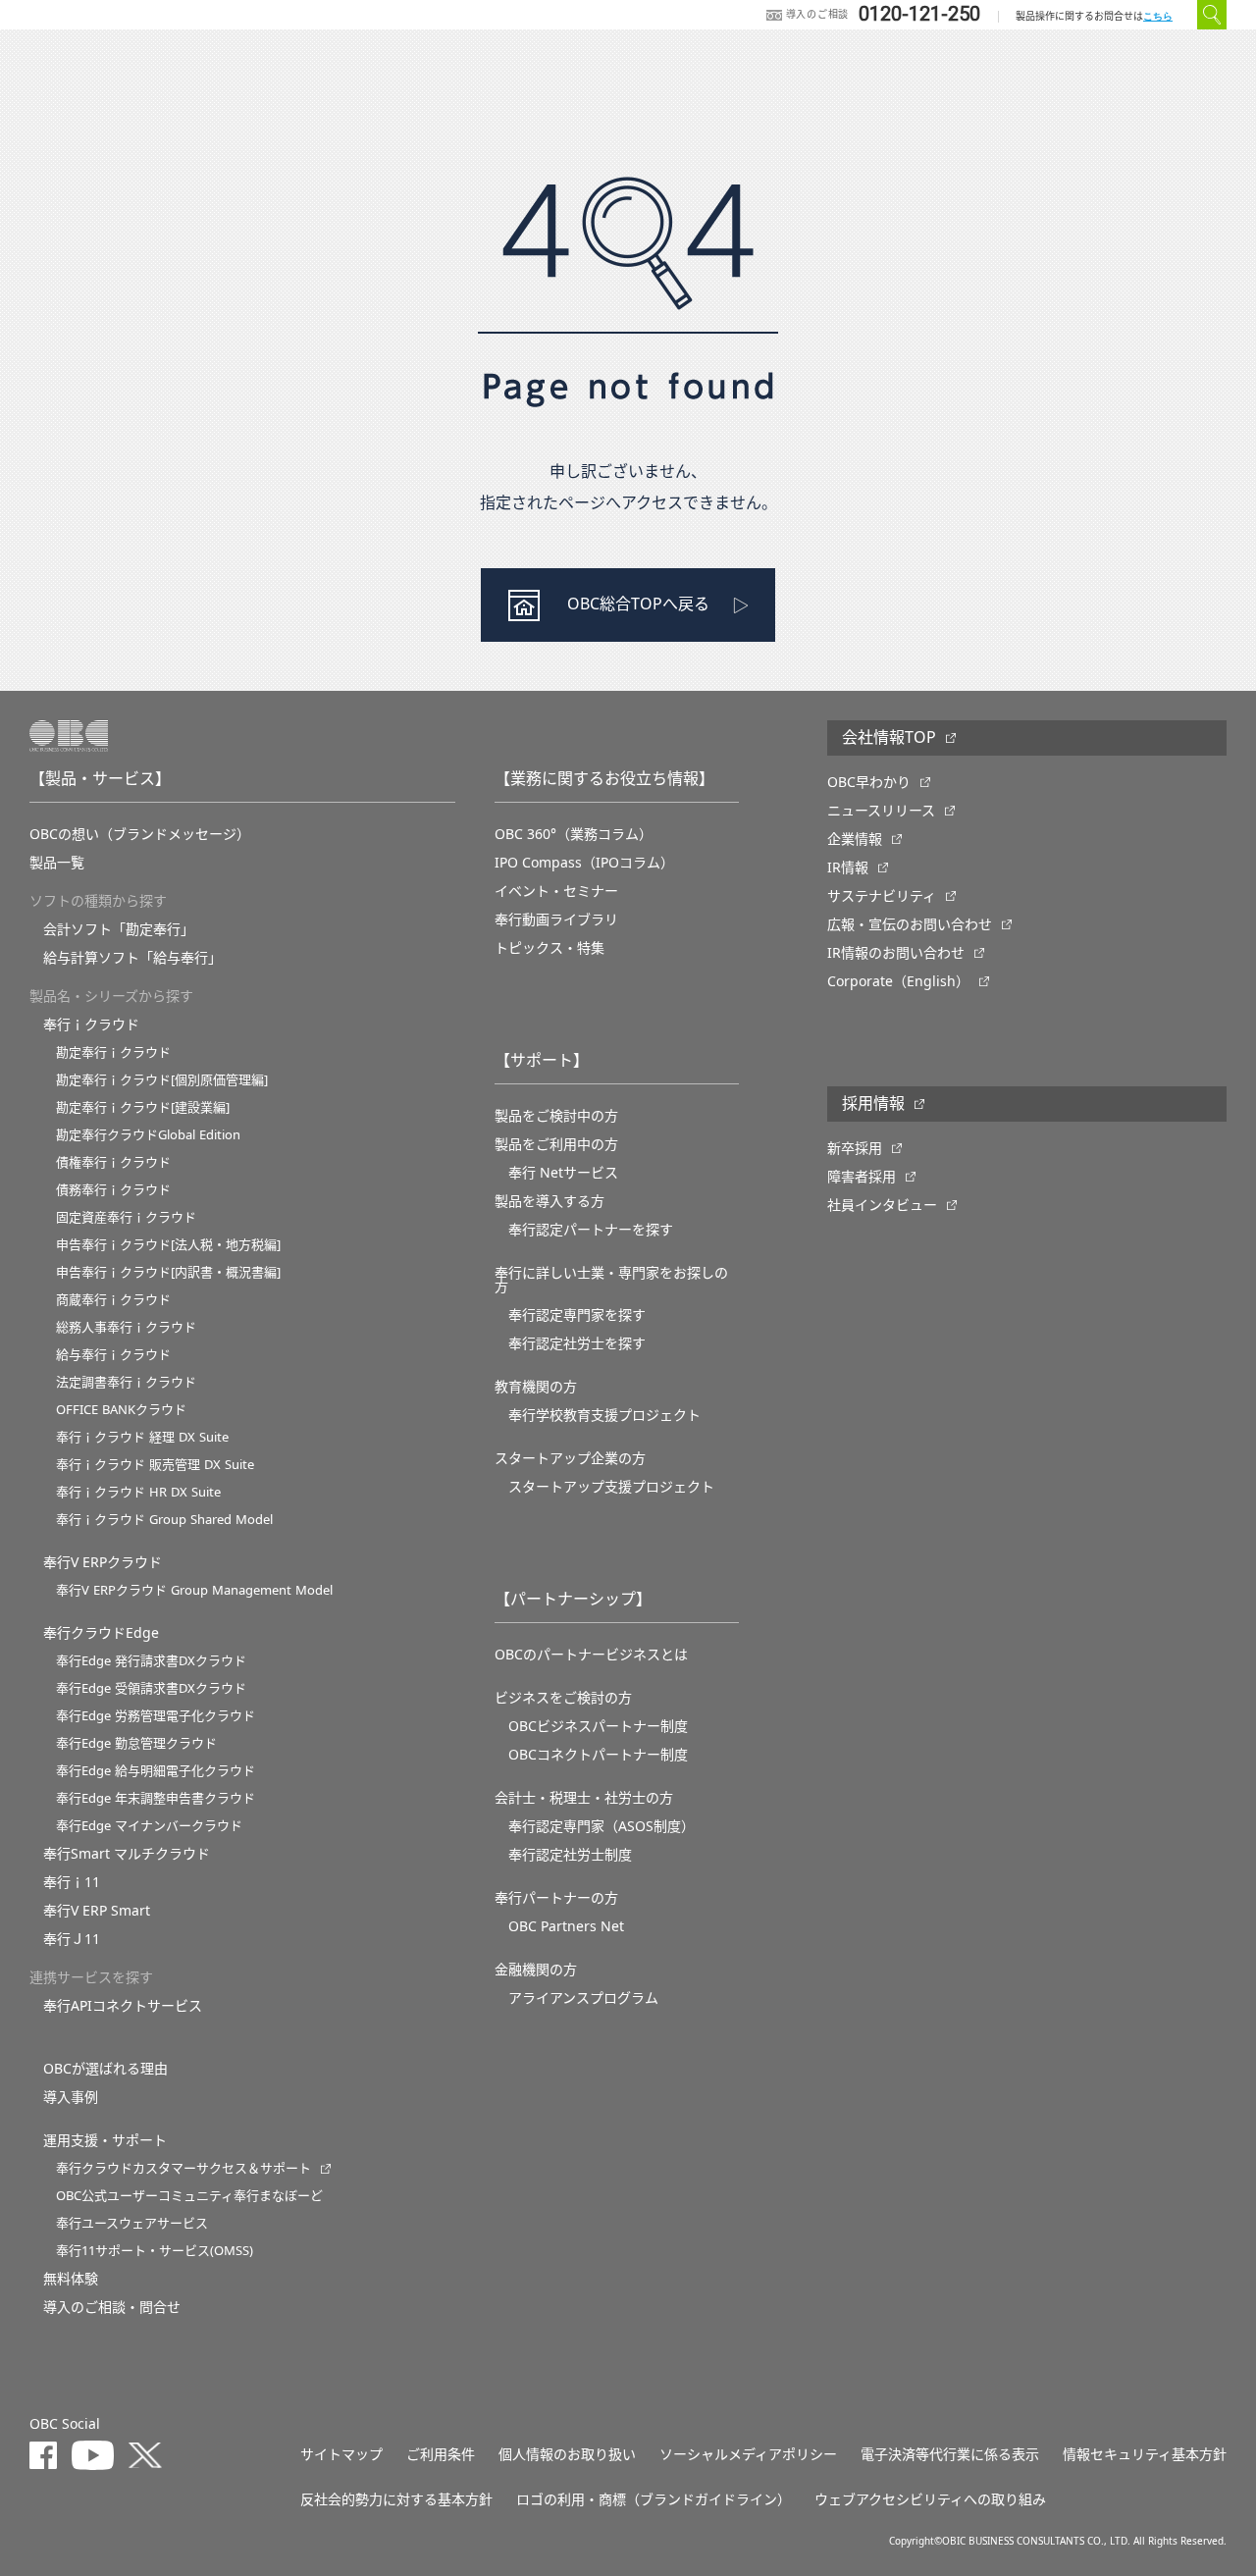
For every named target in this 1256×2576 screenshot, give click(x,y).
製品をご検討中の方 (556, 1116)
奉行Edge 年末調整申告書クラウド (156, 1798)
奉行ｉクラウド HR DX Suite (138, 1492)
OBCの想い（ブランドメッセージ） (140, 834)
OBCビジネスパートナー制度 (598, 1726)
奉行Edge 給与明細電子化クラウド (156, 1771)
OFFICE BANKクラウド (121, 1410)
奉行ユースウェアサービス (132, 2223)
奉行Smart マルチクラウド (127, 1854)
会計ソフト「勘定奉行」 (119, 929)
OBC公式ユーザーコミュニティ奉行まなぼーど (189, 2196)
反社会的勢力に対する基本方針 (396, 2499)
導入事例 (71, 2097)
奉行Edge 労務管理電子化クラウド (156, 1716)
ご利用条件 (441, 2454)
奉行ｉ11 (72, 1882)
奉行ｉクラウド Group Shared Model (164, 1520)
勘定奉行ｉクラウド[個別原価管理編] (162, 1080)
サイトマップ (341, 2454)
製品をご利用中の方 (556, 1144)
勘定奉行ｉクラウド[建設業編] (143, 1107)
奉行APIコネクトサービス (123, 2006)
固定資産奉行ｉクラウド (126, 1217)
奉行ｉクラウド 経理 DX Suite (142, 1437)
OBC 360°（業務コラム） (574, 834)
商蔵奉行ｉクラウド (113, 1300)
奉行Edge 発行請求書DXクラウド (151, 1661)
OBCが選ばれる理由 (105, 2069)
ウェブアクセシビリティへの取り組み (930, 2499)
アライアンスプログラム (583, 1998)
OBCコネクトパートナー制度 (598, 1755)
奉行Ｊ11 (72, 1939)
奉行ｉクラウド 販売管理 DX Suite (155, 1465)
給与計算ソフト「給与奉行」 (132, 958)
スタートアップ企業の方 (570, 1458)
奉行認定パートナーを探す (591, 1230)
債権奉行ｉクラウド (113, 1162)
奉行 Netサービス (563, 1173)
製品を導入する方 (549, 1201)
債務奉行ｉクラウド (113, 1190)
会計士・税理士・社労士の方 (584, 1798)
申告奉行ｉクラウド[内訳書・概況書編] (168, 1272)
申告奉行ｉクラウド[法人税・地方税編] (168, 1245)
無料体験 (71, 2279)
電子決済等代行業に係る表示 (950, 2454)
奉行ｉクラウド (91, 1025)
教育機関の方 (536, 1387)
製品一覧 (57, 863)
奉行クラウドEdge (101, 1633)
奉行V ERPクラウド (103, 1562)
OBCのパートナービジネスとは (591, 1655)
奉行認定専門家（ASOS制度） (602, 1826)
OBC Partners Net (566, 1926)
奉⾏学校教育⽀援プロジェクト (604, 1415)
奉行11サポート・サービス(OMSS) (155, 2251)
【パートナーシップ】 (573, 1600)
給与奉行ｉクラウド (113, 1355)
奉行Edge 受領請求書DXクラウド (151, 1688)
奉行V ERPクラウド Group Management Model (194, 1590)
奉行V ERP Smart (97, 1911)
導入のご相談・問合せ (112, 2307)
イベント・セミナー (556, 891)
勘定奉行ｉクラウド (113, 1052)
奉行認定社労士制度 (570, 1855)
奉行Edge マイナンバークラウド (149, 1826)
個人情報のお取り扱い (567, 2454)
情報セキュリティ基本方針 (1145, 2454)
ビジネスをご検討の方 (563, 1698)
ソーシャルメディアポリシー (748, 2454)
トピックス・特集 (549, 948)
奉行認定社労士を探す (577, 1343)
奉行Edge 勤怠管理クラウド (136, 1743)
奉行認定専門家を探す (577, 1315)
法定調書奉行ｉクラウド (126, 1382)
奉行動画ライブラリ (556, 920)
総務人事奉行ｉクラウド (126, 1327)
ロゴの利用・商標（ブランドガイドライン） (654, 2499)
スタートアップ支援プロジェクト (611, 1487)
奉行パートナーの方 (556, 1898)
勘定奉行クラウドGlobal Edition (148, 1135)
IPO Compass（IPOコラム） (584, 863)
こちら (1158, 16)
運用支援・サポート (105, 2140)
